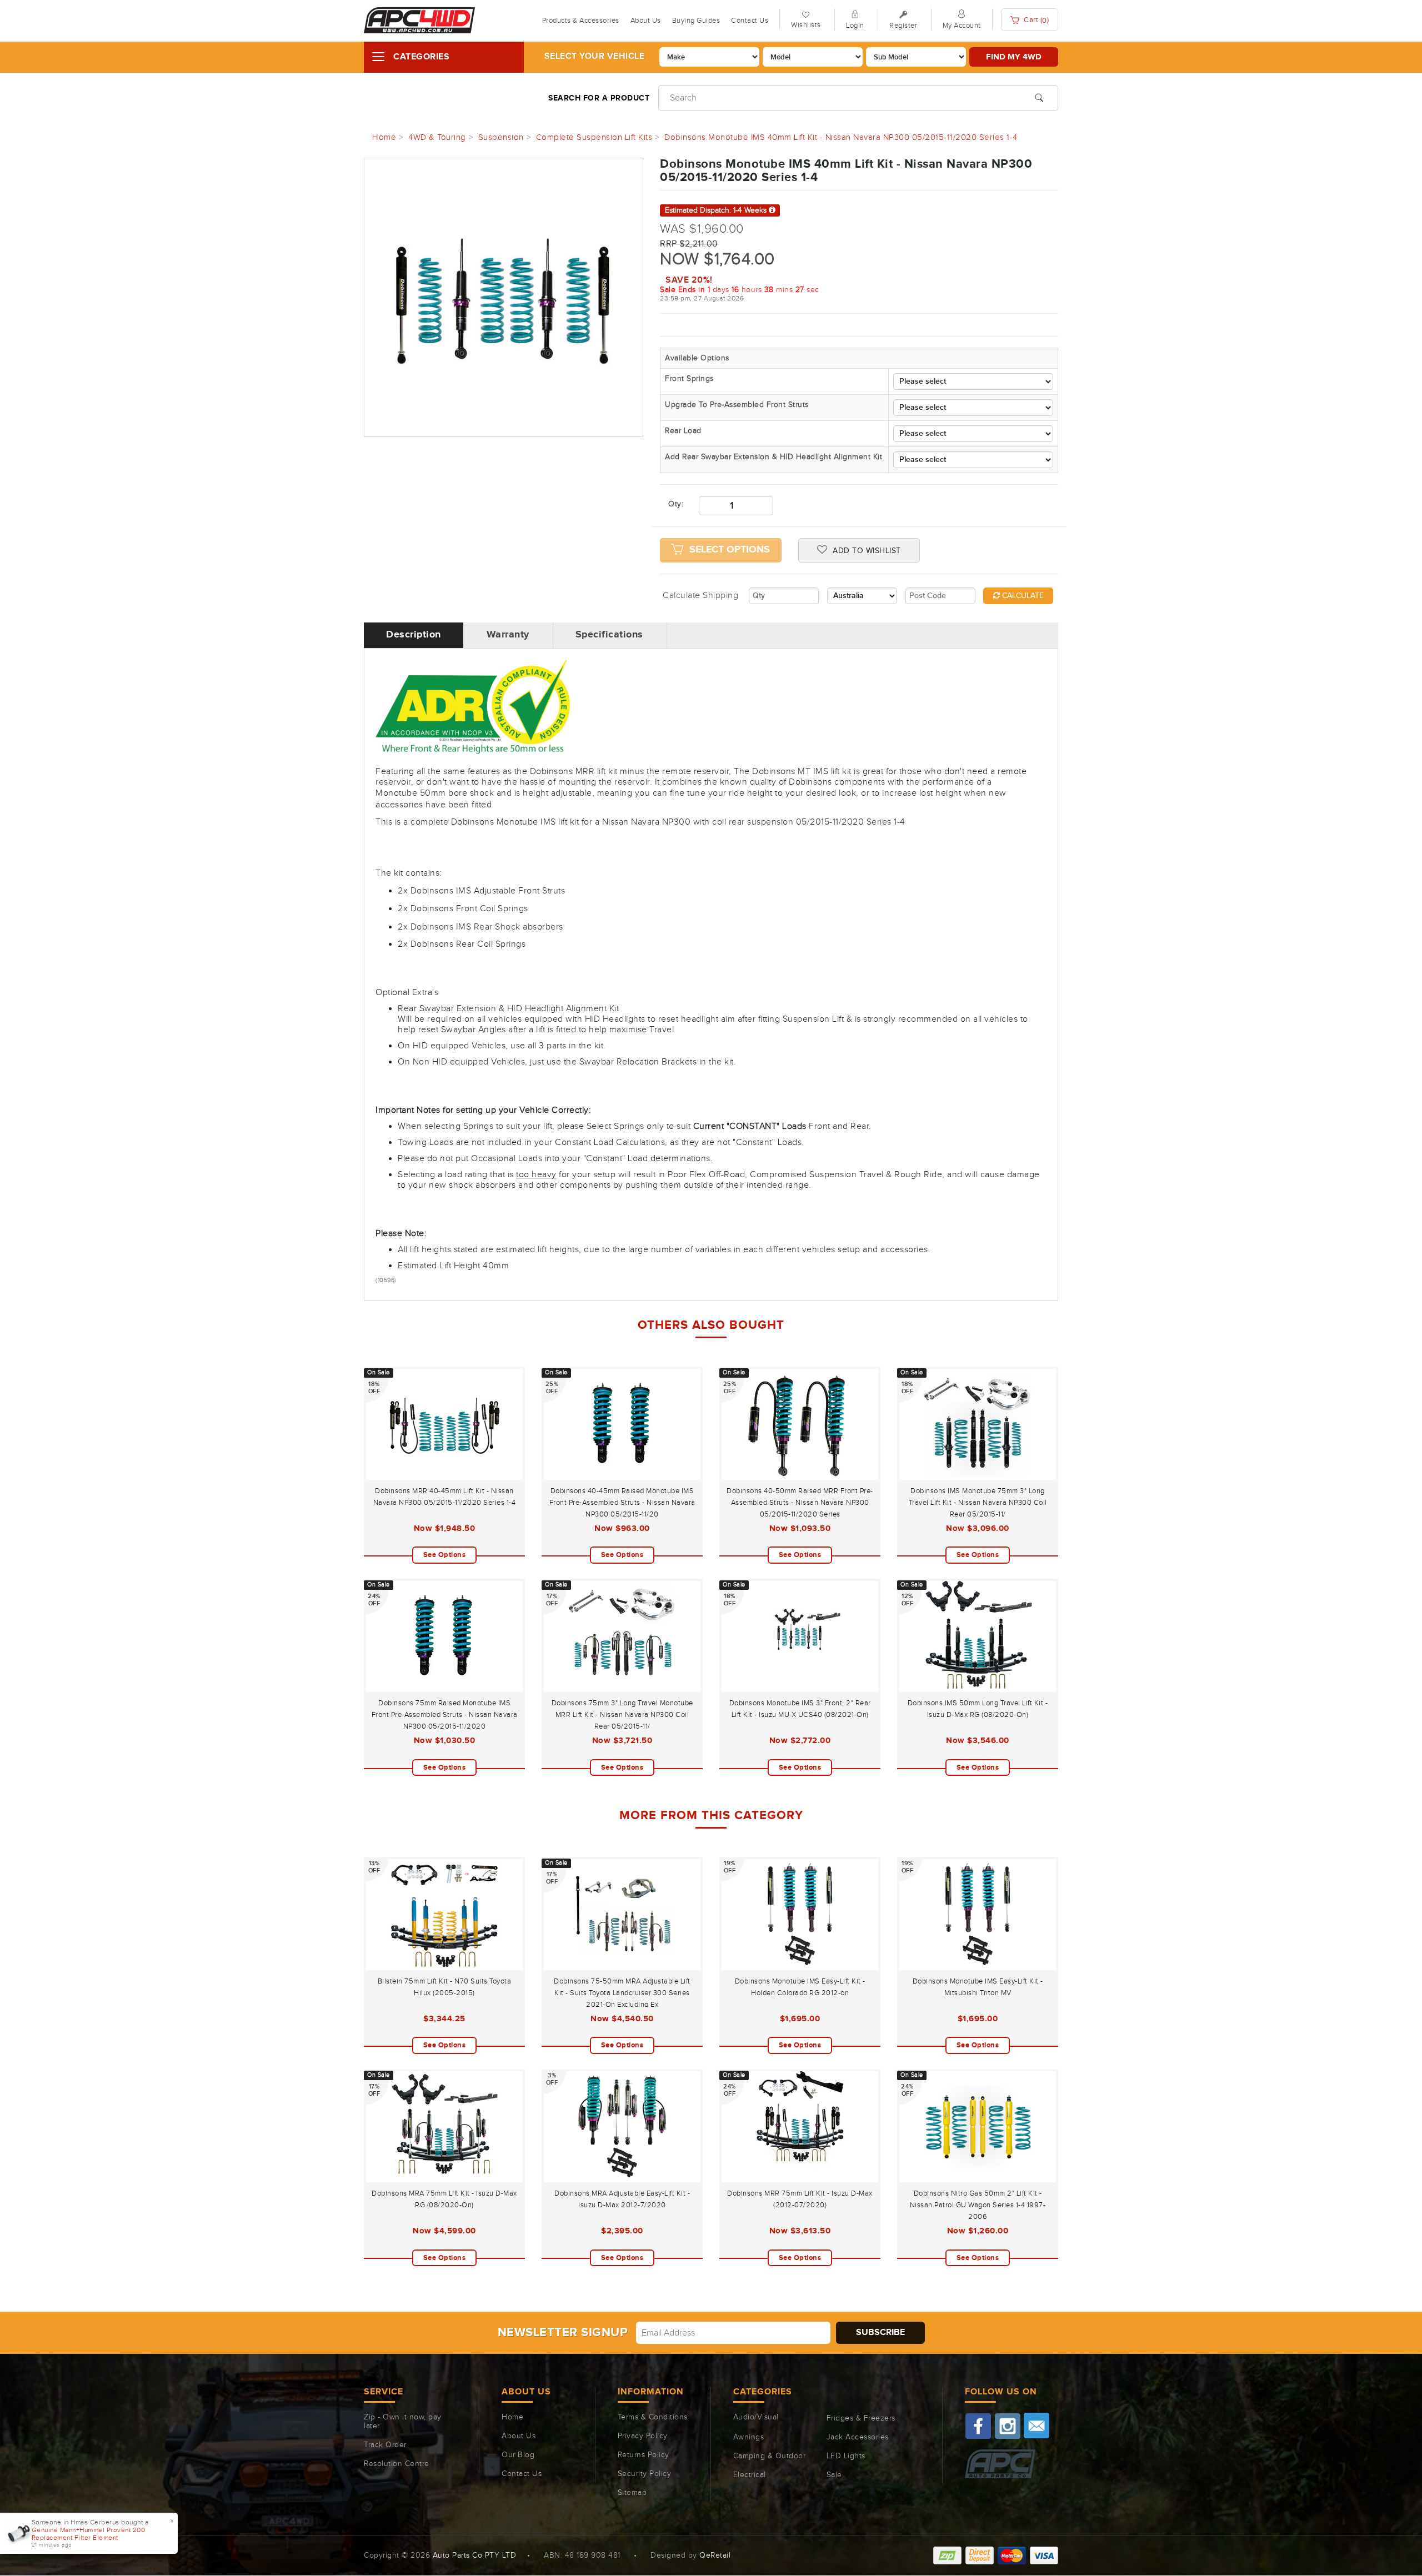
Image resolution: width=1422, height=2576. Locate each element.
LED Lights (846, 2456)
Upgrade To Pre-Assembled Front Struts (737, 405)
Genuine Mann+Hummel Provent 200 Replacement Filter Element (89, 2534)
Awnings (749, 2437)
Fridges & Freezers (861, 2418)
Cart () (1036, 20)
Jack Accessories (858, 2437)
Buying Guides (696, 21)
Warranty (508, 635)
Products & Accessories (581, 21)
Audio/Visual (756, 2417)
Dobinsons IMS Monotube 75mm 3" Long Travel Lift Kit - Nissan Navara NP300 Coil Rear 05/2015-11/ (978, 1503)
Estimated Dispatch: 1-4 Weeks (717, 210)
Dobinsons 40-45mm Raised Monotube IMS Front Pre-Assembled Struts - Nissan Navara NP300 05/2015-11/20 (622, 1503)
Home (512, 2417)
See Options (445, 1555)
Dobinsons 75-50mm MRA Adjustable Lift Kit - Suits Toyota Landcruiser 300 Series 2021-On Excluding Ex (622, 1993)
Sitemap (632, 2493)
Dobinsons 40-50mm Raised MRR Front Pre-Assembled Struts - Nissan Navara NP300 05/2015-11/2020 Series (800, 1503)
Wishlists (806, 25)
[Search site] (1039, 97)
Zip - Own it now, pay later (403, 2422)
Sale (834, 2475)
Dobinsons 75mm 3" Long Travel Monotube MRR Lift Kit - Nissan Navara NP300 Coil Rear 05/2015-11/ (622, 1715)
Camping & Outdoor (770, 2456)
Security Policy (645, 2474)
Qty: (675, 504)
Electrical (750, 2475)
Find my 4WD (1014, 57)
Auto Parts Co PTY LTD (475, 2555)
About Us (646, 21)
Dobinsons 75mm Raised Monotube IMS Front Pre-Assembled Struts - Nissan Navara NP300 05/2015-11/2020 (445, 1715)
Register (903, 26)
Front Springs (689, 379)
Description (414, 635)
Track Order (385, 2445)
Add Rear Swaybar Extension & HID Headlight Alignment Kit (773, 457)
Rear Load (683, 431)
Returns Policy (644, 2455)
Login (855, 26)
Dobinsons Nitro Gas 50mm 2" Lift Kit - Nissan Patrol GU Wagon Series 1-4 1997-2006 (978, 2205)
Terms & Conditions (653, 2417)
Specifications (609, 635)
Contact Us (750, 21)
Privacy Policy (643, 2436)
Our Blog (518, 2455)
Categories (421, 57)
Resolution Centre (397, 2464)
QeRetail (715, 2555)
